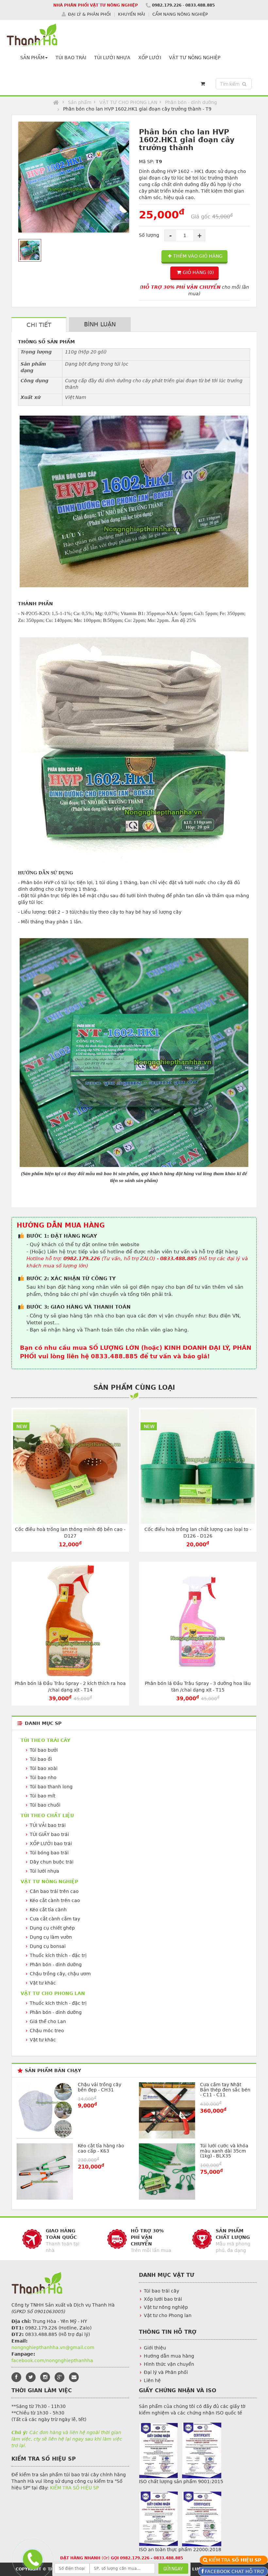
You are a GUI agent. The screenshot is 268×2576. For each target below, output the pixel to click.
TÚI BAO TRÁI (71, 58)
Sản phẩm (80, 102)
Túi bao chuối (45, 1805)
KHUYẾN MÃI (132, 14)
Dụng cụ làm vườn (51, 1937)
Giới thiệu (155, 2348)
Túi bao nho (43, 1777)
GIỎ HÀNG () (198, 272)
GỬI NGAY (173, 2569)
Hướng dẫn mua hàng (169, 2356)
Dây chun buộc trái (52, 1862)
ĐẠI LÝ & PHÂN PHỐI (89, 14)
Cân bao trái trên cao (54, 1891)
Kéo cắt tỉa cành (48, 1910)
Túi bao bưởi (44, 1750)
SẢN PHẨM (32, 58)
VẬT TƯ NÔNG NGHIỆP (195, 58)
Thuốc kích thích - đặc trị (58, 1955)
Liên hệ (152, 2380)
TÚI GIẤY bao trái (49, 1834)
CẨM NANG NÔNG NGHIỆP (180, 14)
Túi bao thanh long (51, 1787)
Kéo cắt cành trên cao (55, 1900)
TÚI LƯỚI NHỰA (112, 58)
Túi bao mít (42, 1796)
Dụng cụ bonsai (48, 1946)
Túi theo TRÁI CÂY (45, 1740)
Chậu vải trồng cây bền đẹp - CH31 (100, 2087)
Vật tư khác (43, 1983)
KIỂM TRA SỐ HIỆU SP (74, 2488)
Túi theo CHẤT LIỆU (47, 1815)
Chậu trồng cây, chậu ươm (60, 1974)
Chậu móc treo (47, 2031)
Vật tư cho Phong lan (168, 2315)
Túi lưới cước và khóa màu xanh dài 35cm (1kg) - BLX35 (224, 2151)
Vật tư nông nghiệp (166, 2307)
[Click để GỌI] (31, 2559)
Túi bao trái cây (161, 2291)
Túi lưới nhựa (44, 1871)
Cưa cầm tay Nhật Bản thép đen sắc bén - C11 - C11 (225, 2090)
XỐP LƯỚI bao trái (51, 1844)
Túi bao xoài (44, 1768)
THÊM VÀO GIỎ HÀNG (198, 256)
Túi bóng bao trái (49, 1853)
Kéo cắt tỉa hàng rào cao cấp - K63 (101, 2148)
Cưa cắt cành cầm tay (55, 1919)
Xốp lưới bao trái (163, 2299)
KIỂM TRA (236, 2560)
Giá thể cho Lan (48, 2021)
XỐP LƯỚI (150, 58)
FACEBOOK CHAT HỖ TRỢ (234, 2571)
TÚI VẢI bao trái (48, 1825)
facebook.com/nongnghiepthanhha (52, 2361)
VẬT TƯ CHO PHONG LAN (128, 102)
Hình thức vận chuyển (169, 2364)
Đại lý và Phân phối (166, 2372)
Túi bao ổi (41, 1759)
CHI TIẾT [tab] (39, 325)
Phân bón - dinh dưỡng (191, 102)
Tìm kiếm (235, 84)
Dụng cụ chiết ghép (52, 1928)
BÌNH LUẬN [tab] (100, 324)
